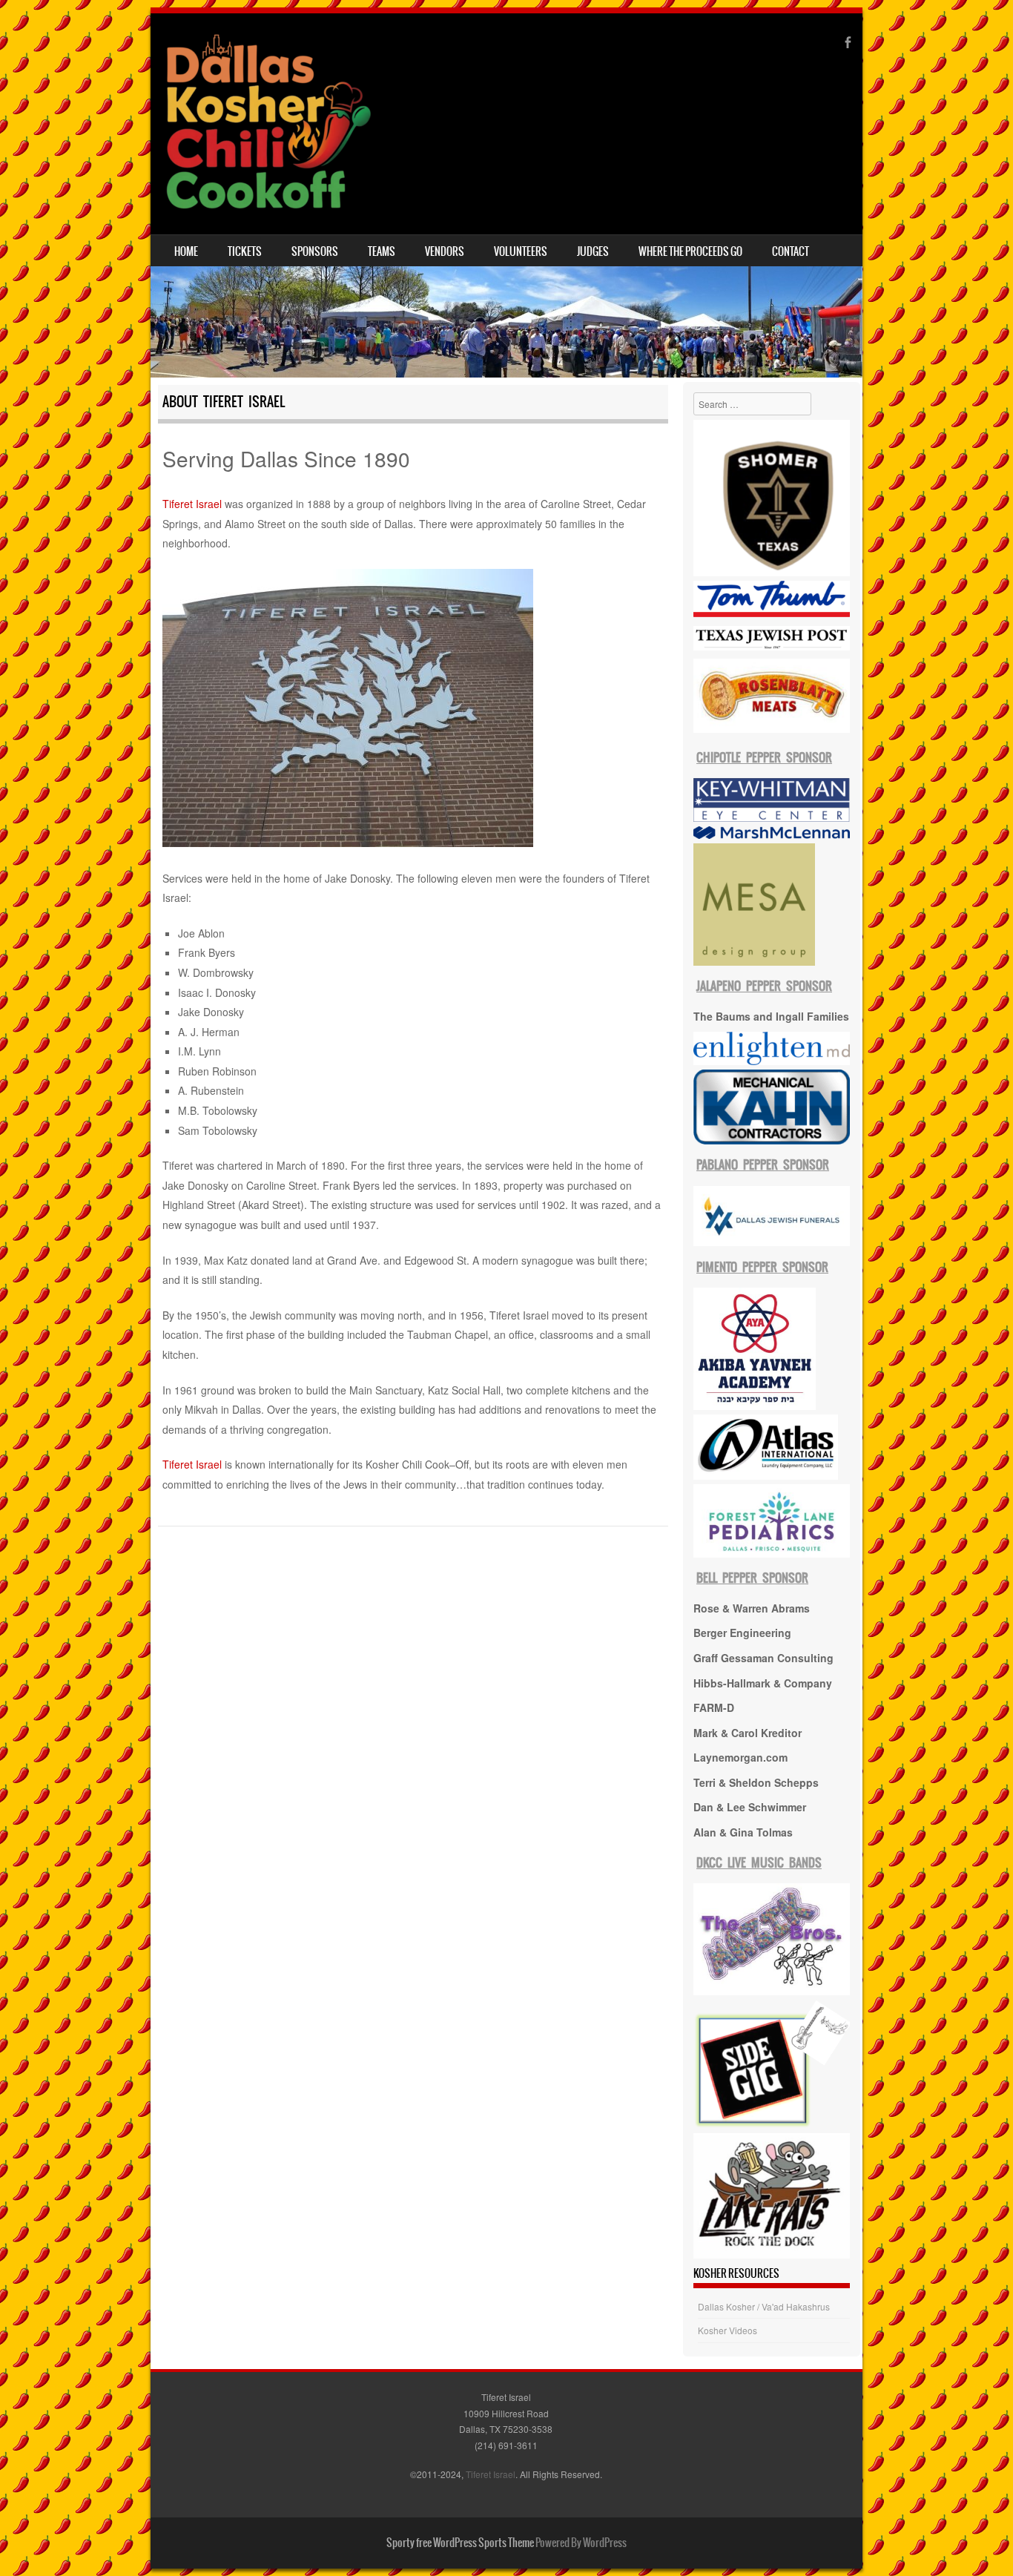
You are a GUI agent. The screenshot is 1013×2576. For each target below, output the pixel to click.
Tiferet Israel (192, 504)
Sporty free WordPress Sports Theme (460, 2543)
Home (186, 251)
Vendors (445, 251)
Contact (791, 251)
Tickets (245, 251)
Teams (382, 251)
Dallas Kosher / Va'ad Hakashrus (764, 2306)
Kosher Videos (727, 2330)
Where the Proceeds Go (690, 251)
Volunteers (521, 251)
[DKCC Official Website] (266, 124)
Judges (593, 251)
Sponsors (315, 251)
